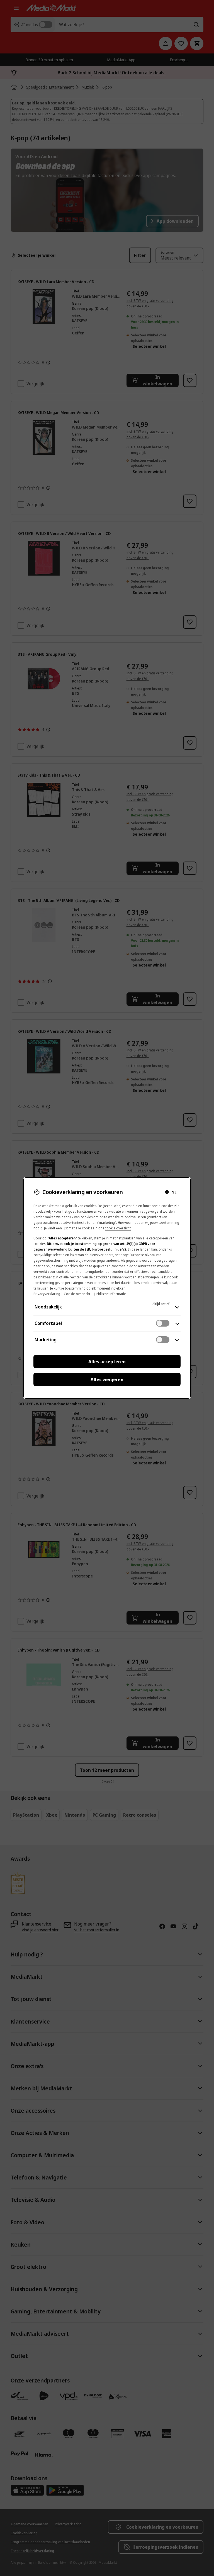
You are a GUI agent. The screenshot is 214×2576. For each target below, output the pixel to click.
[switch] (163, 1323)
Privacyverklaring (47, 1294)
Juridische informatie (110, 1294)
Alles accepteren (107, 1362)
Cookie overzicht (77, 1294)
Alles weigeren (107, 1379)
